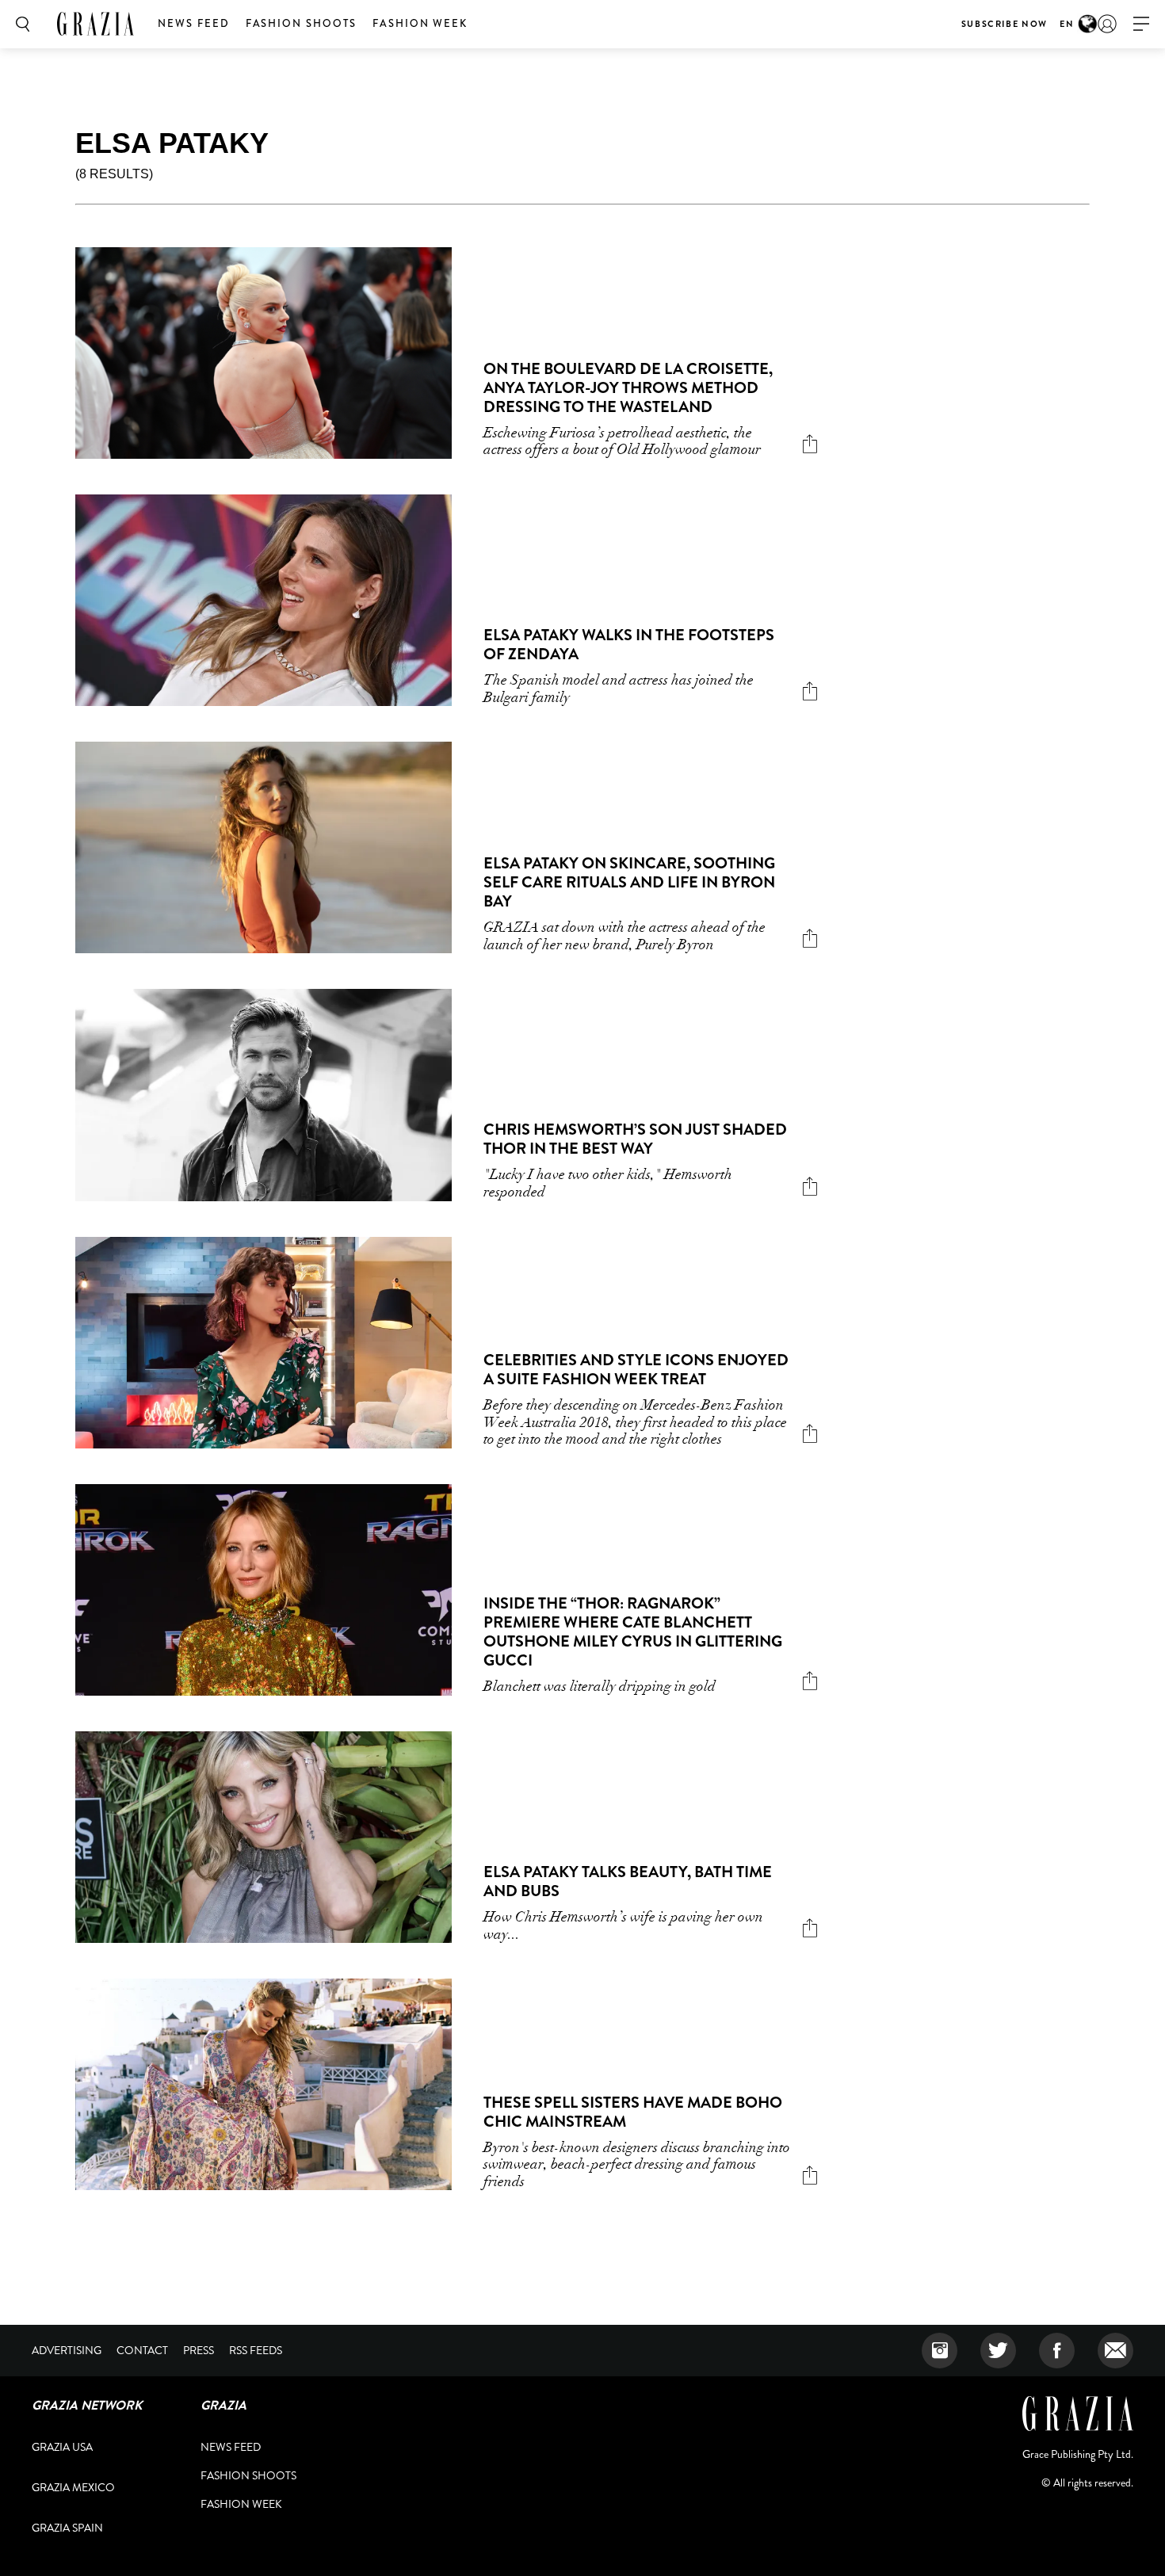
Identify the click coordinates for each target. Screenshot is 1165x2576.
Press (199, 2350)
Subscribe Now (1005, 24)
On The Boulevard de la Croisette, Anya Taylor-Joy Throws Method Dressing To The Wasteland (628, 388)
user (1107, 24)
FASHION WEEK (420, 23)
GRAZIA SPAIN (67, 2528)
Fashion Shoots (301, 23)
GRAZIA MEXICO (73, 2487)
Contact (142, 2350)
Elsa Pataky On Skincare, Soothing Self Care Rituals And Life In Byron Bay (629, 882)
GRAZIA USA (62, 2447)
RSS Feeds (256, 2350)
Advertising (67, 2350)
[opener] (1141, 24)
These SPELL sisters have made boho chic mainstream (633, 2112)
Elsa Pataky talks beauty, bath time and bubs (628, 1881)
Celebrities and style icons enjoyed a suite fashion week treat (636, 1370)
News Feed (194, 23)
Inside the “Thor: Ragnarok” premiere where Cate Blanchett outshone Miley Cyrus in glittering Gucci (633, 1632)
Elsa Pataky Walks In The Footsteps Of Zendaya (629, 645)
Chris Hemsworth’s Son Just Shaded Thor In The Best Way (635, 1139)
